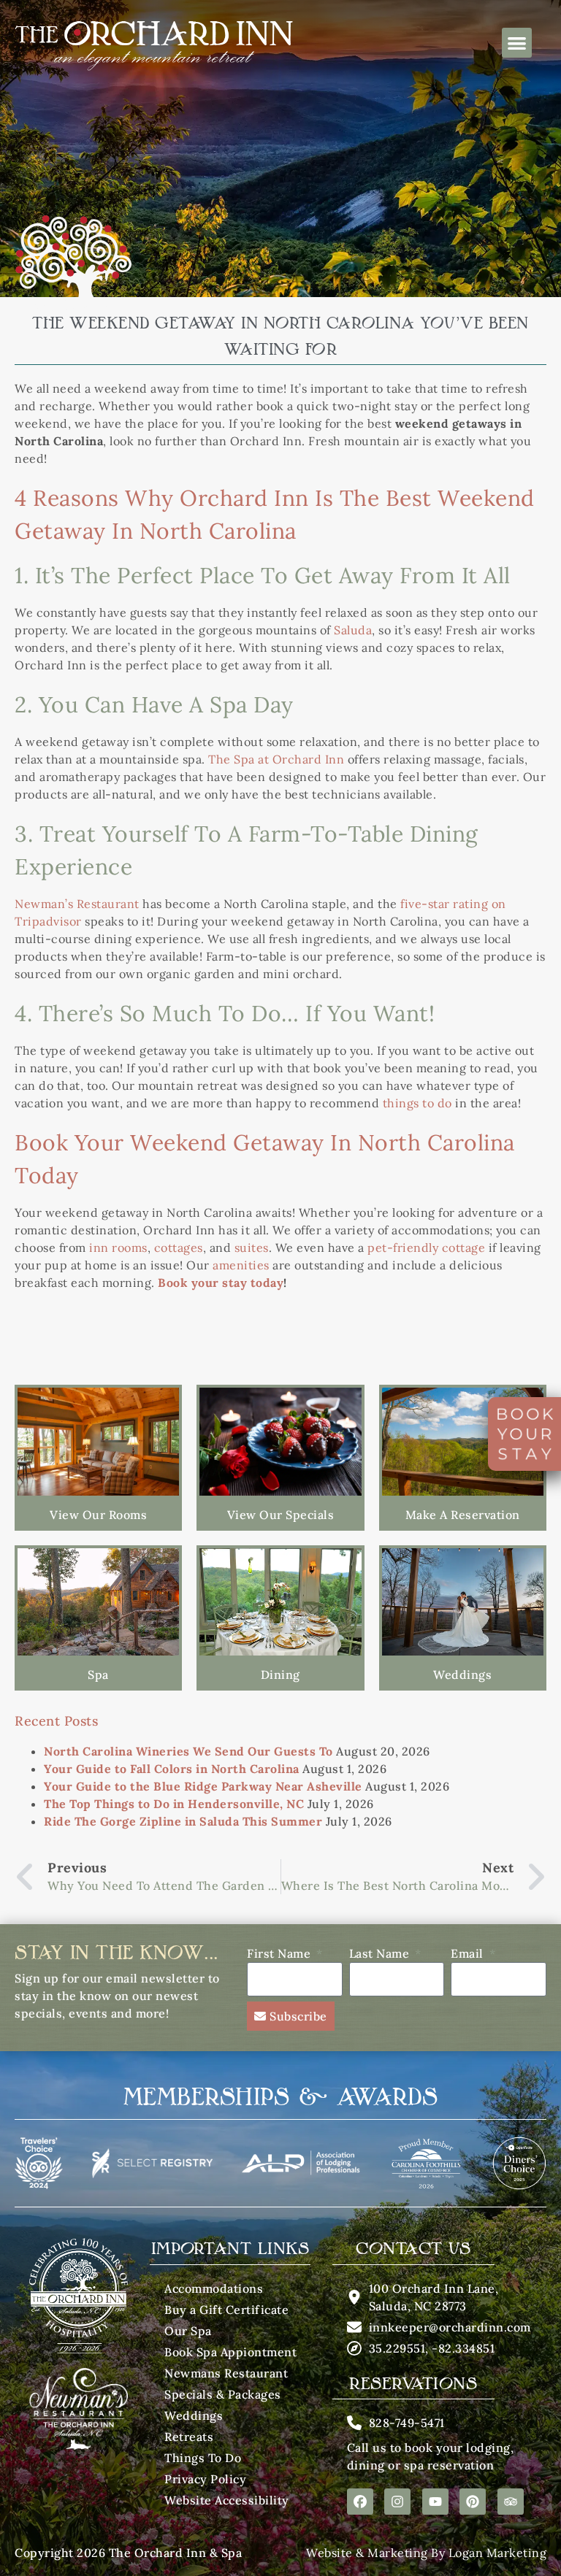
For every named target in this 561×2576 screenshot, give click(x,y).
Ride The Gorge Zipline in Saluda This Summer (183, 1821)
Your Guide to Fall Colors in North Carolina (172, 1769)
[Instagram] (397, 2502)
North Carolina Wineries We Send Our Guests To (188, 1751)
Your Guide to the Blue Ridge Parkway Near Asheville (203, 1786)
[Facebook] (360, 2502)
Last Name (381, 1953)
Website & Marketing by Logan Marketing (426, 2553)
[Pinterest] (473, 2502)
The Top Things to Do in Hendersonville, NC (174, 1804)
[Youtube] (435, 2502)
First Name (280, 1953)
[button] (517, 43)
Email (469, 1953)
